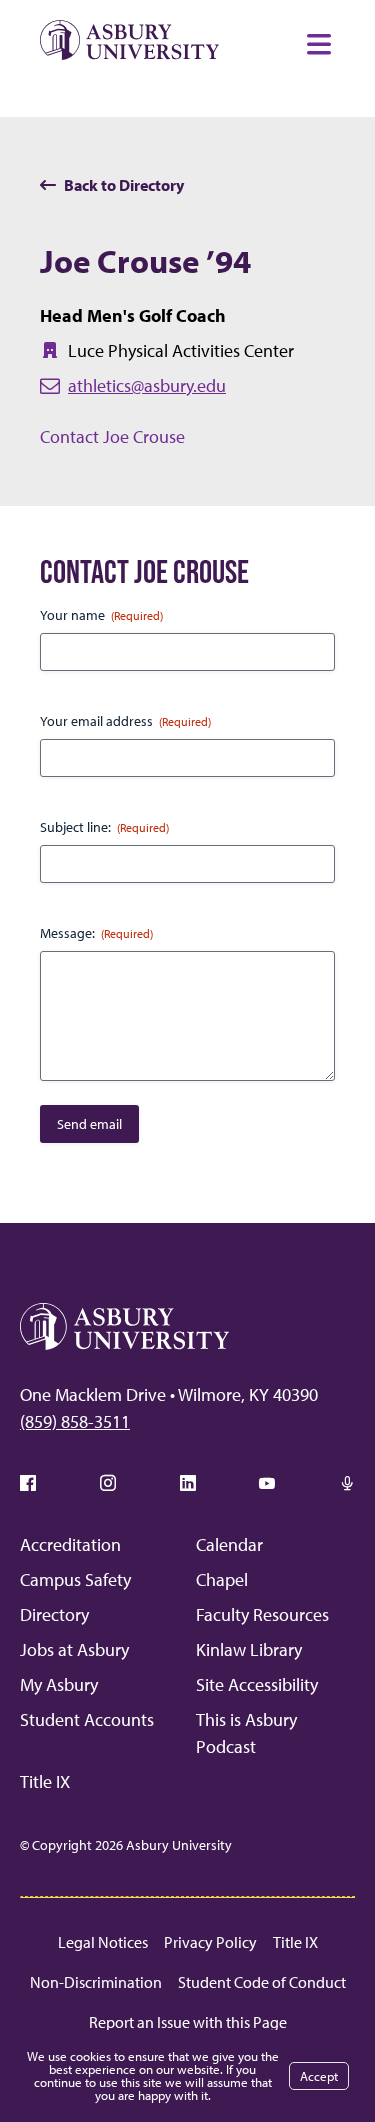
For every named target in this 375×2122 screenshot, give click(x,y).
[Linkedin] (188, 1483)
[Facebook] (28, 1483)
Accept (319, 2076)
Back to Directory (124, 185)
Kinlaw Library (249, 1649)
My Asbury (59, 1684)
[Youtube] (267, 1483)
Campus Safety (75, 1579)
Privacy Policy (210, 1942)
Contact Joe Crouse (112, 436)
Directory (54, 1614)
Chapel (222, 1579)
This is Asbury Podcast (246, 1733)
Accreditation (70, 1544)
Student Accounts (87, 1719)
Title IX (45, 1781)
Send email (89, 1124)
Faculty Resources (262, 1614)
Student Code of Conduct (262, 1982)
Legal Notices (103, 1942)
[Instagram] (108, 1483)
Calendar (229, 1544)
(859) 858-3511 (75, 1421)
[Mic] (347, 1483)
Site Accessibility (257, 1684)
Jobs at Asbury (74, 1649)
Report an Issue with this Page (188, 2022)
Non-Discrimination (96, 1982)
